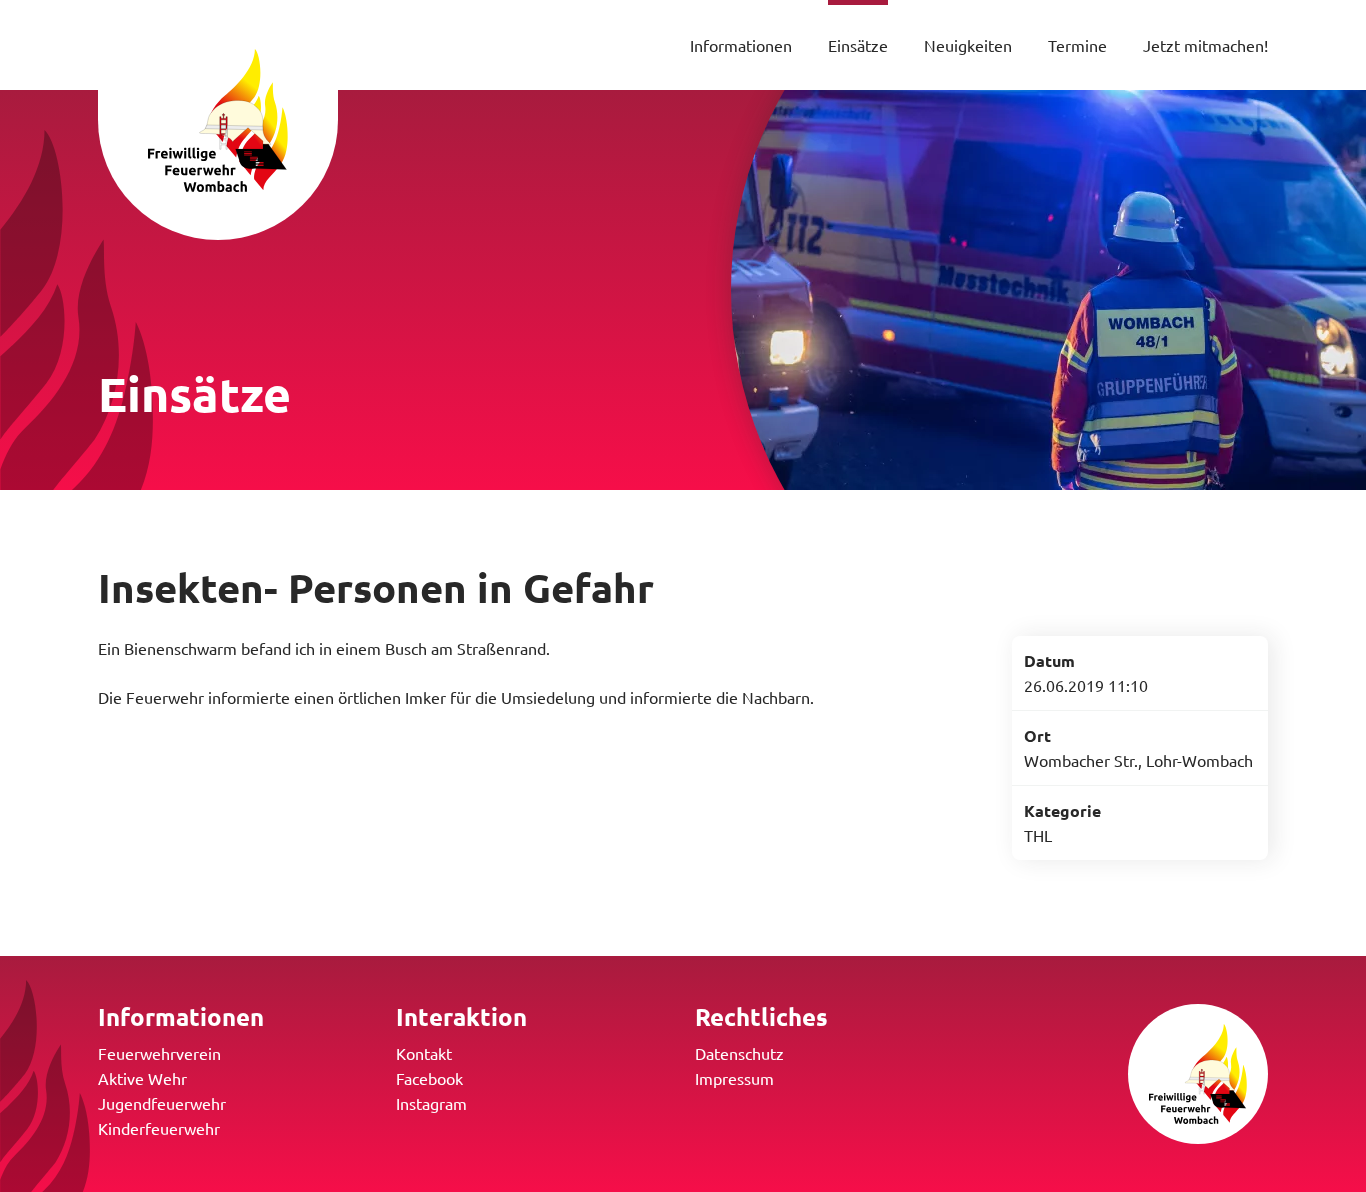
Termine (1077, 45)
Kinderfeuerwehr (159, 1128)
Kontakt (424, 1053)
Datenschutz (739, 1053)
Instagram (431, 1103)
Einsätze (858, 45)
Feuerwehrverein (159, 1053)
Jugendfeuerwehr (162, 1103)
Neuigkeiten (968, 45)
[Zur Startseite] (218, 120)
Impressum (734, 1078)
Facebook (429, 1078)
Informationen (741, 45)
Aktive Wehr (142, 1078)
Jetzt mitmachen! (1205, 45)
